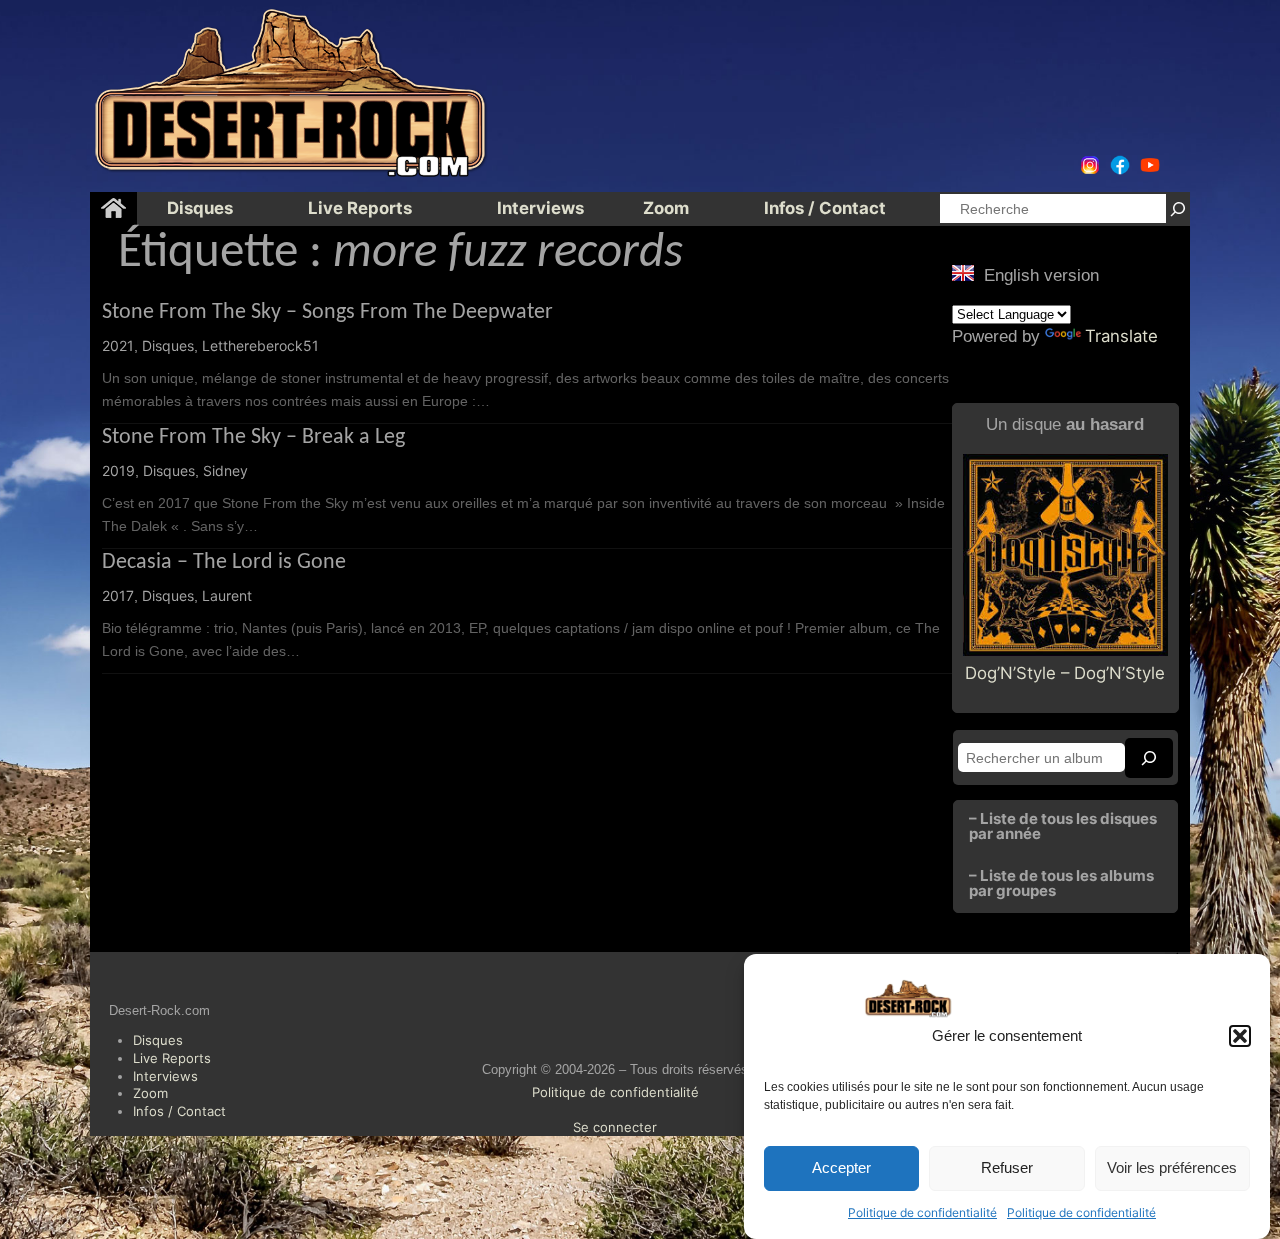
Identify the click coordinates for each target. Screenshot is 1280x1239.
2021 (118, 345)
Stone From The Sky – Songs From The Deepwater (327, 312)
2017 (118, 595)
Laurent (227, 595)
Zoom (150, 1093)
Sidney (225, 470)
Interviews (165, 1076)
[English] (963, 273)
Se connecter (615, 1127)
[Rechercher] (1178, 208)
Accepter (841, 1168)
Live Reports (172, 1058)
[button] (1240, 1036)
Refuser (1007, 1168)
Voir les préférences (1172, 1168)
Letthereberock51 (260, 345)
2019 (118, 470)
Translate (1121, 336)
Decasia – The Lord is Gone (224, 562)
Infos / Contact (179, 1111)
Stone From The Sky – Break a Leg (253, 437)
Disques (168, 345)
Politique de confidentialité (922, 1212)
